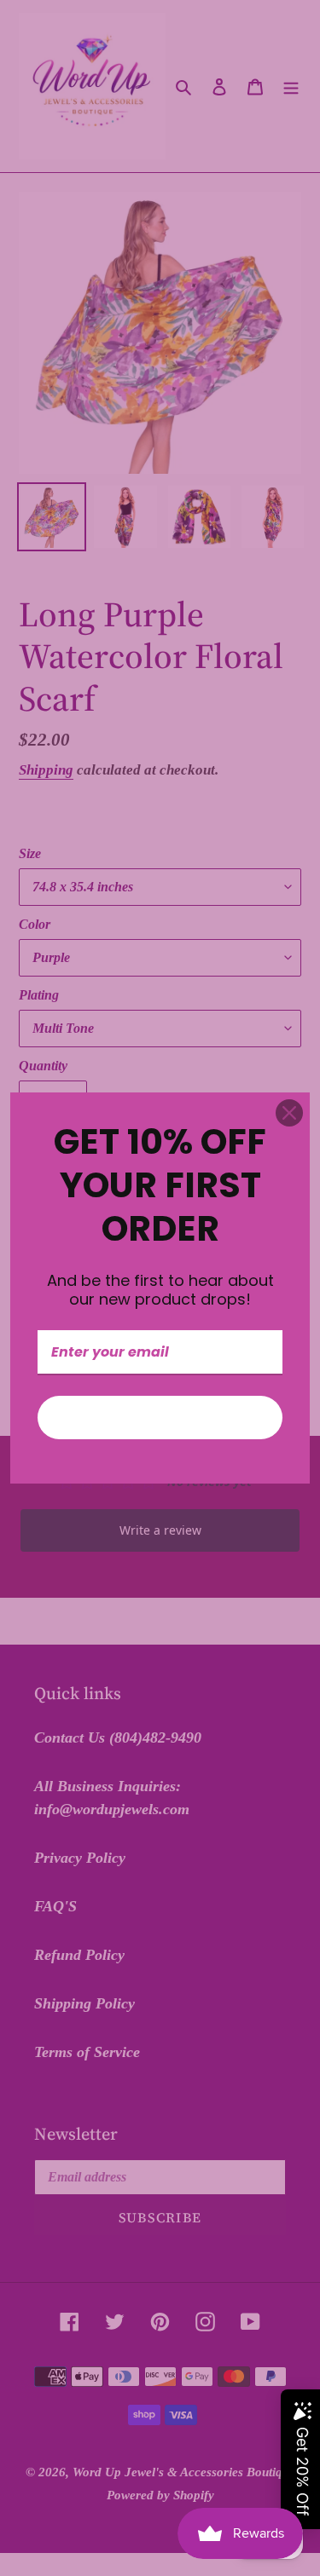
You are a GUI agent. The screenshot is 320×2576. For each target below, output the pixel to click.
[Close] (289, 1113)
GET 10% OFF (160, 1418)
